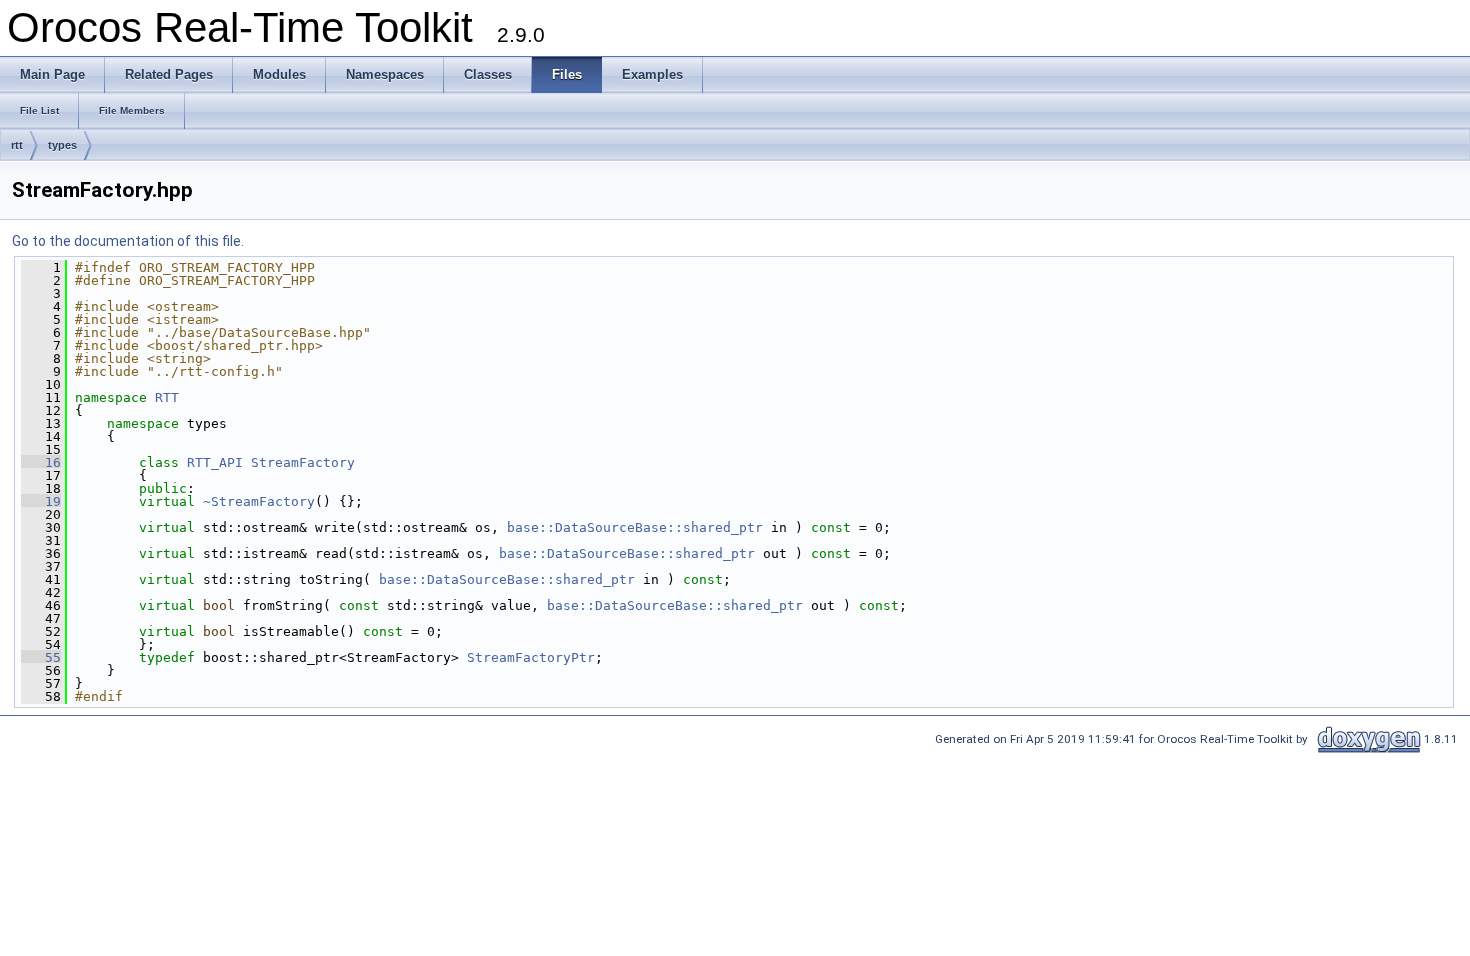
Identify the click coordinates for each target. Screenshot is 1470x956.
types (62, 145)
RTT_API (215, 462)
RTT (167, 397)
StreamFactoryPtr (531, 657)
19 (41, 501)
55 (41, 657)
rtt (17, 145)
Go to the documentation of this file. (128, 241)
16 (41, 462)
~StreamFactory (259, 501)
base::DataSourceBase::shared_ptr (635, 527)
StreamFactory (303, 462)
